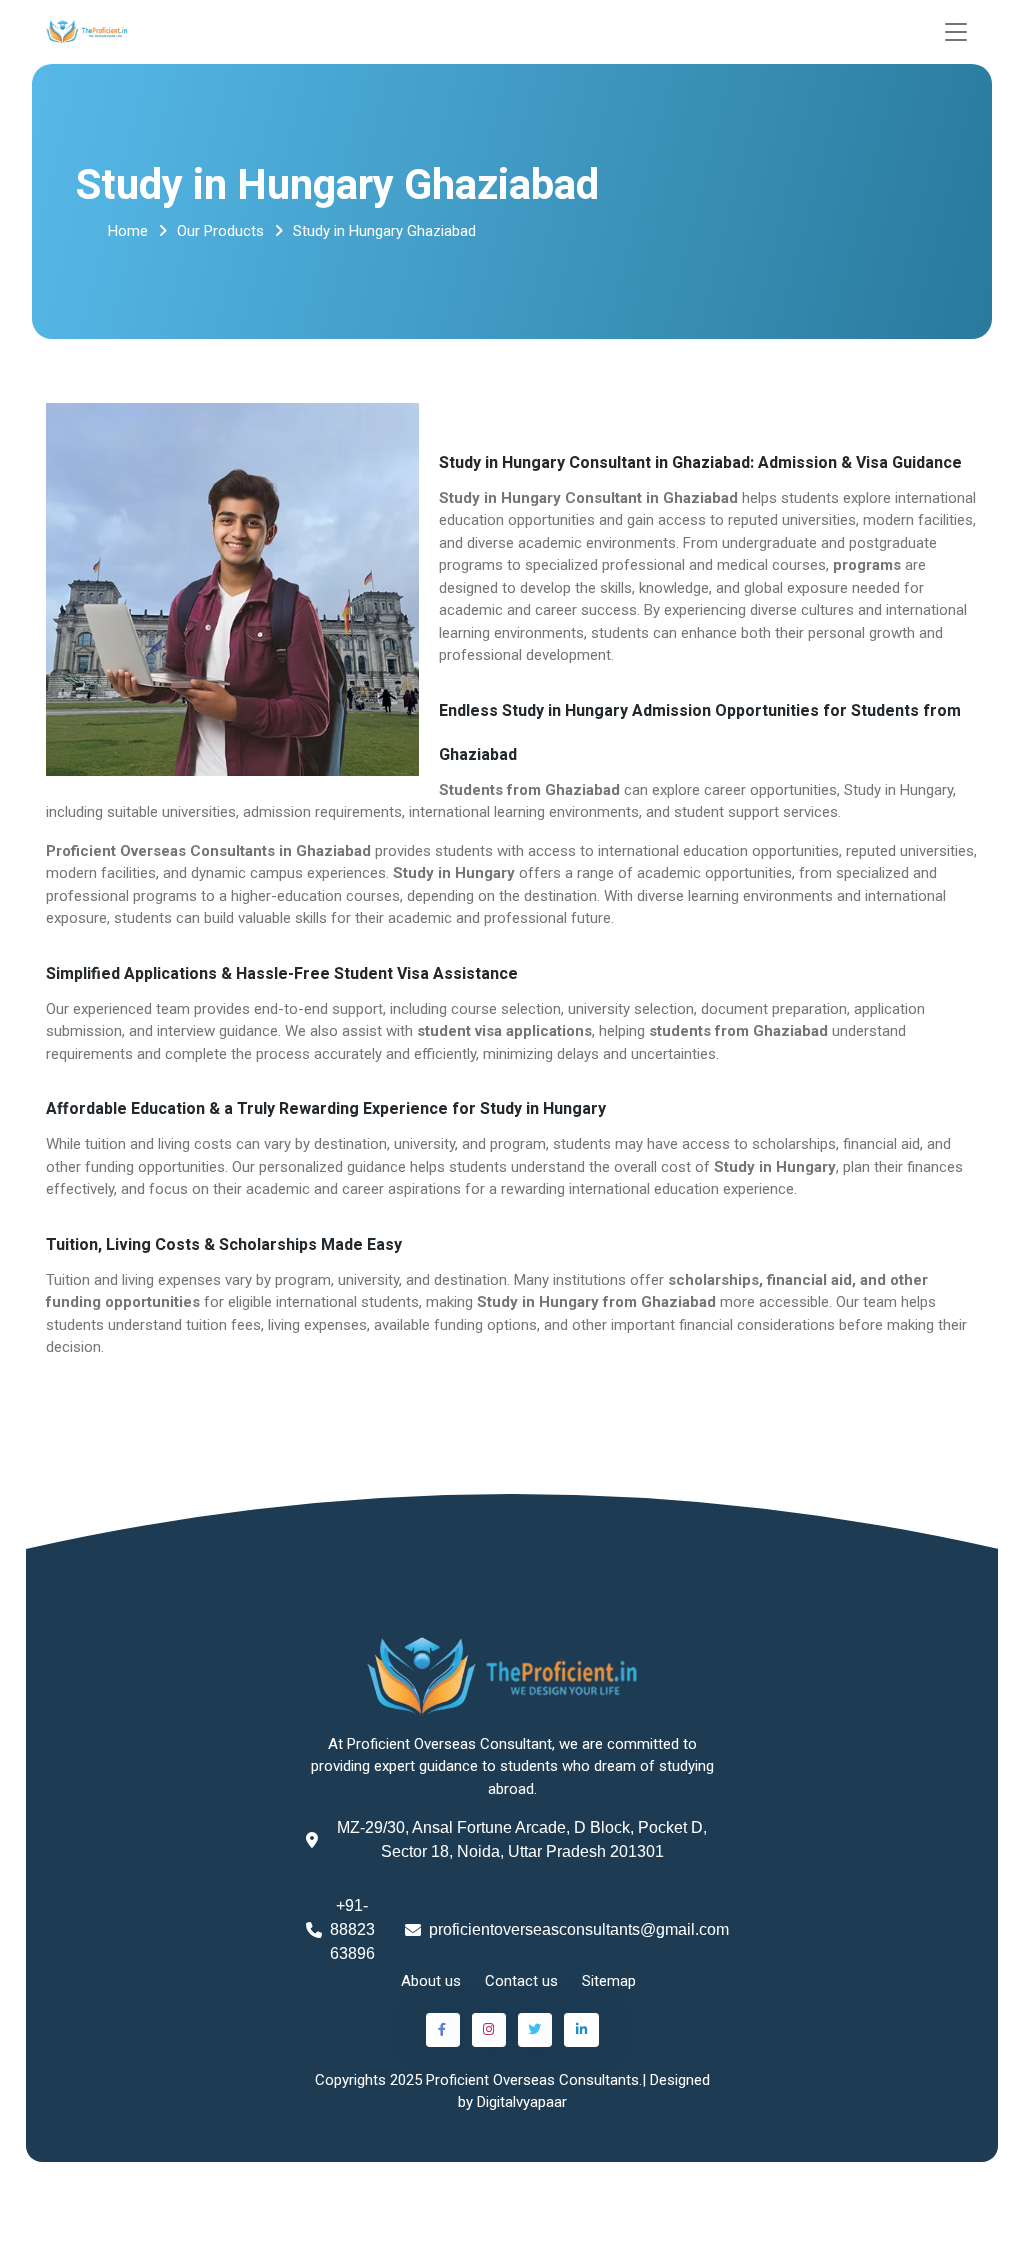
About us (431, 1981)
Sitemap (609, 1981)
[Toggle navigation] (956, 32)
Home (128, 231)
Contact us (521, 1981)
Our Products (220, 231)
